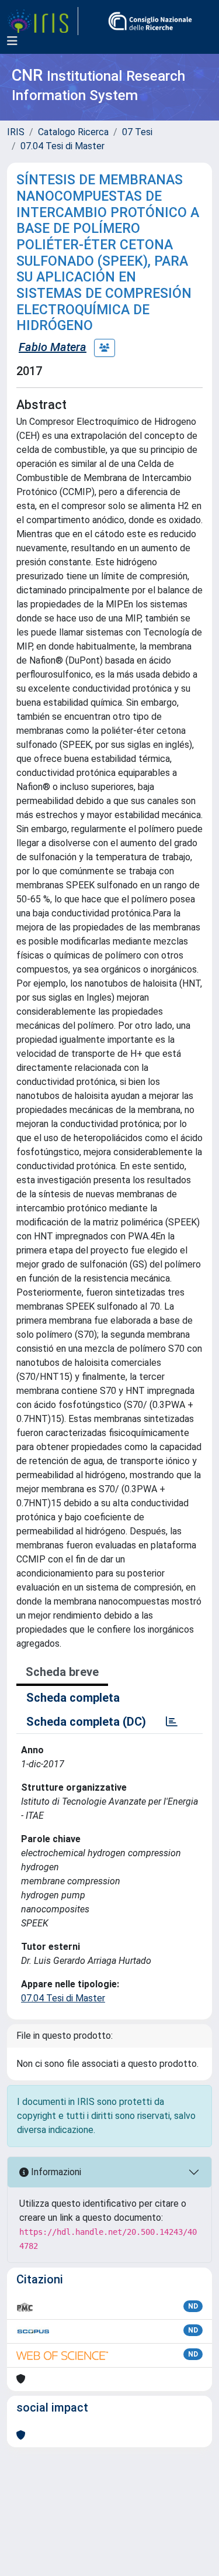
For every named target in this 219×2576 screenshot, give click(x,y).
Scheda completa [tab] (73, 1698)
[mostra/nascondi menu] (12, 41)
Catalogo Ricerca (73, 132)
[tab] (172, 1722)
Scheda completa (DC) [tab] (86, 1722)
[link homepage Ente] (150, 21)
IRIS (16, 132)
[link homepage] (43, 21)
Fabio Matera (53, 347)
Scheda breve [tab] (62, 1672)
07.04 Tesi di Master (62, 146)
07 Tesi (137, 132)
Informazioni (55, 2172)
